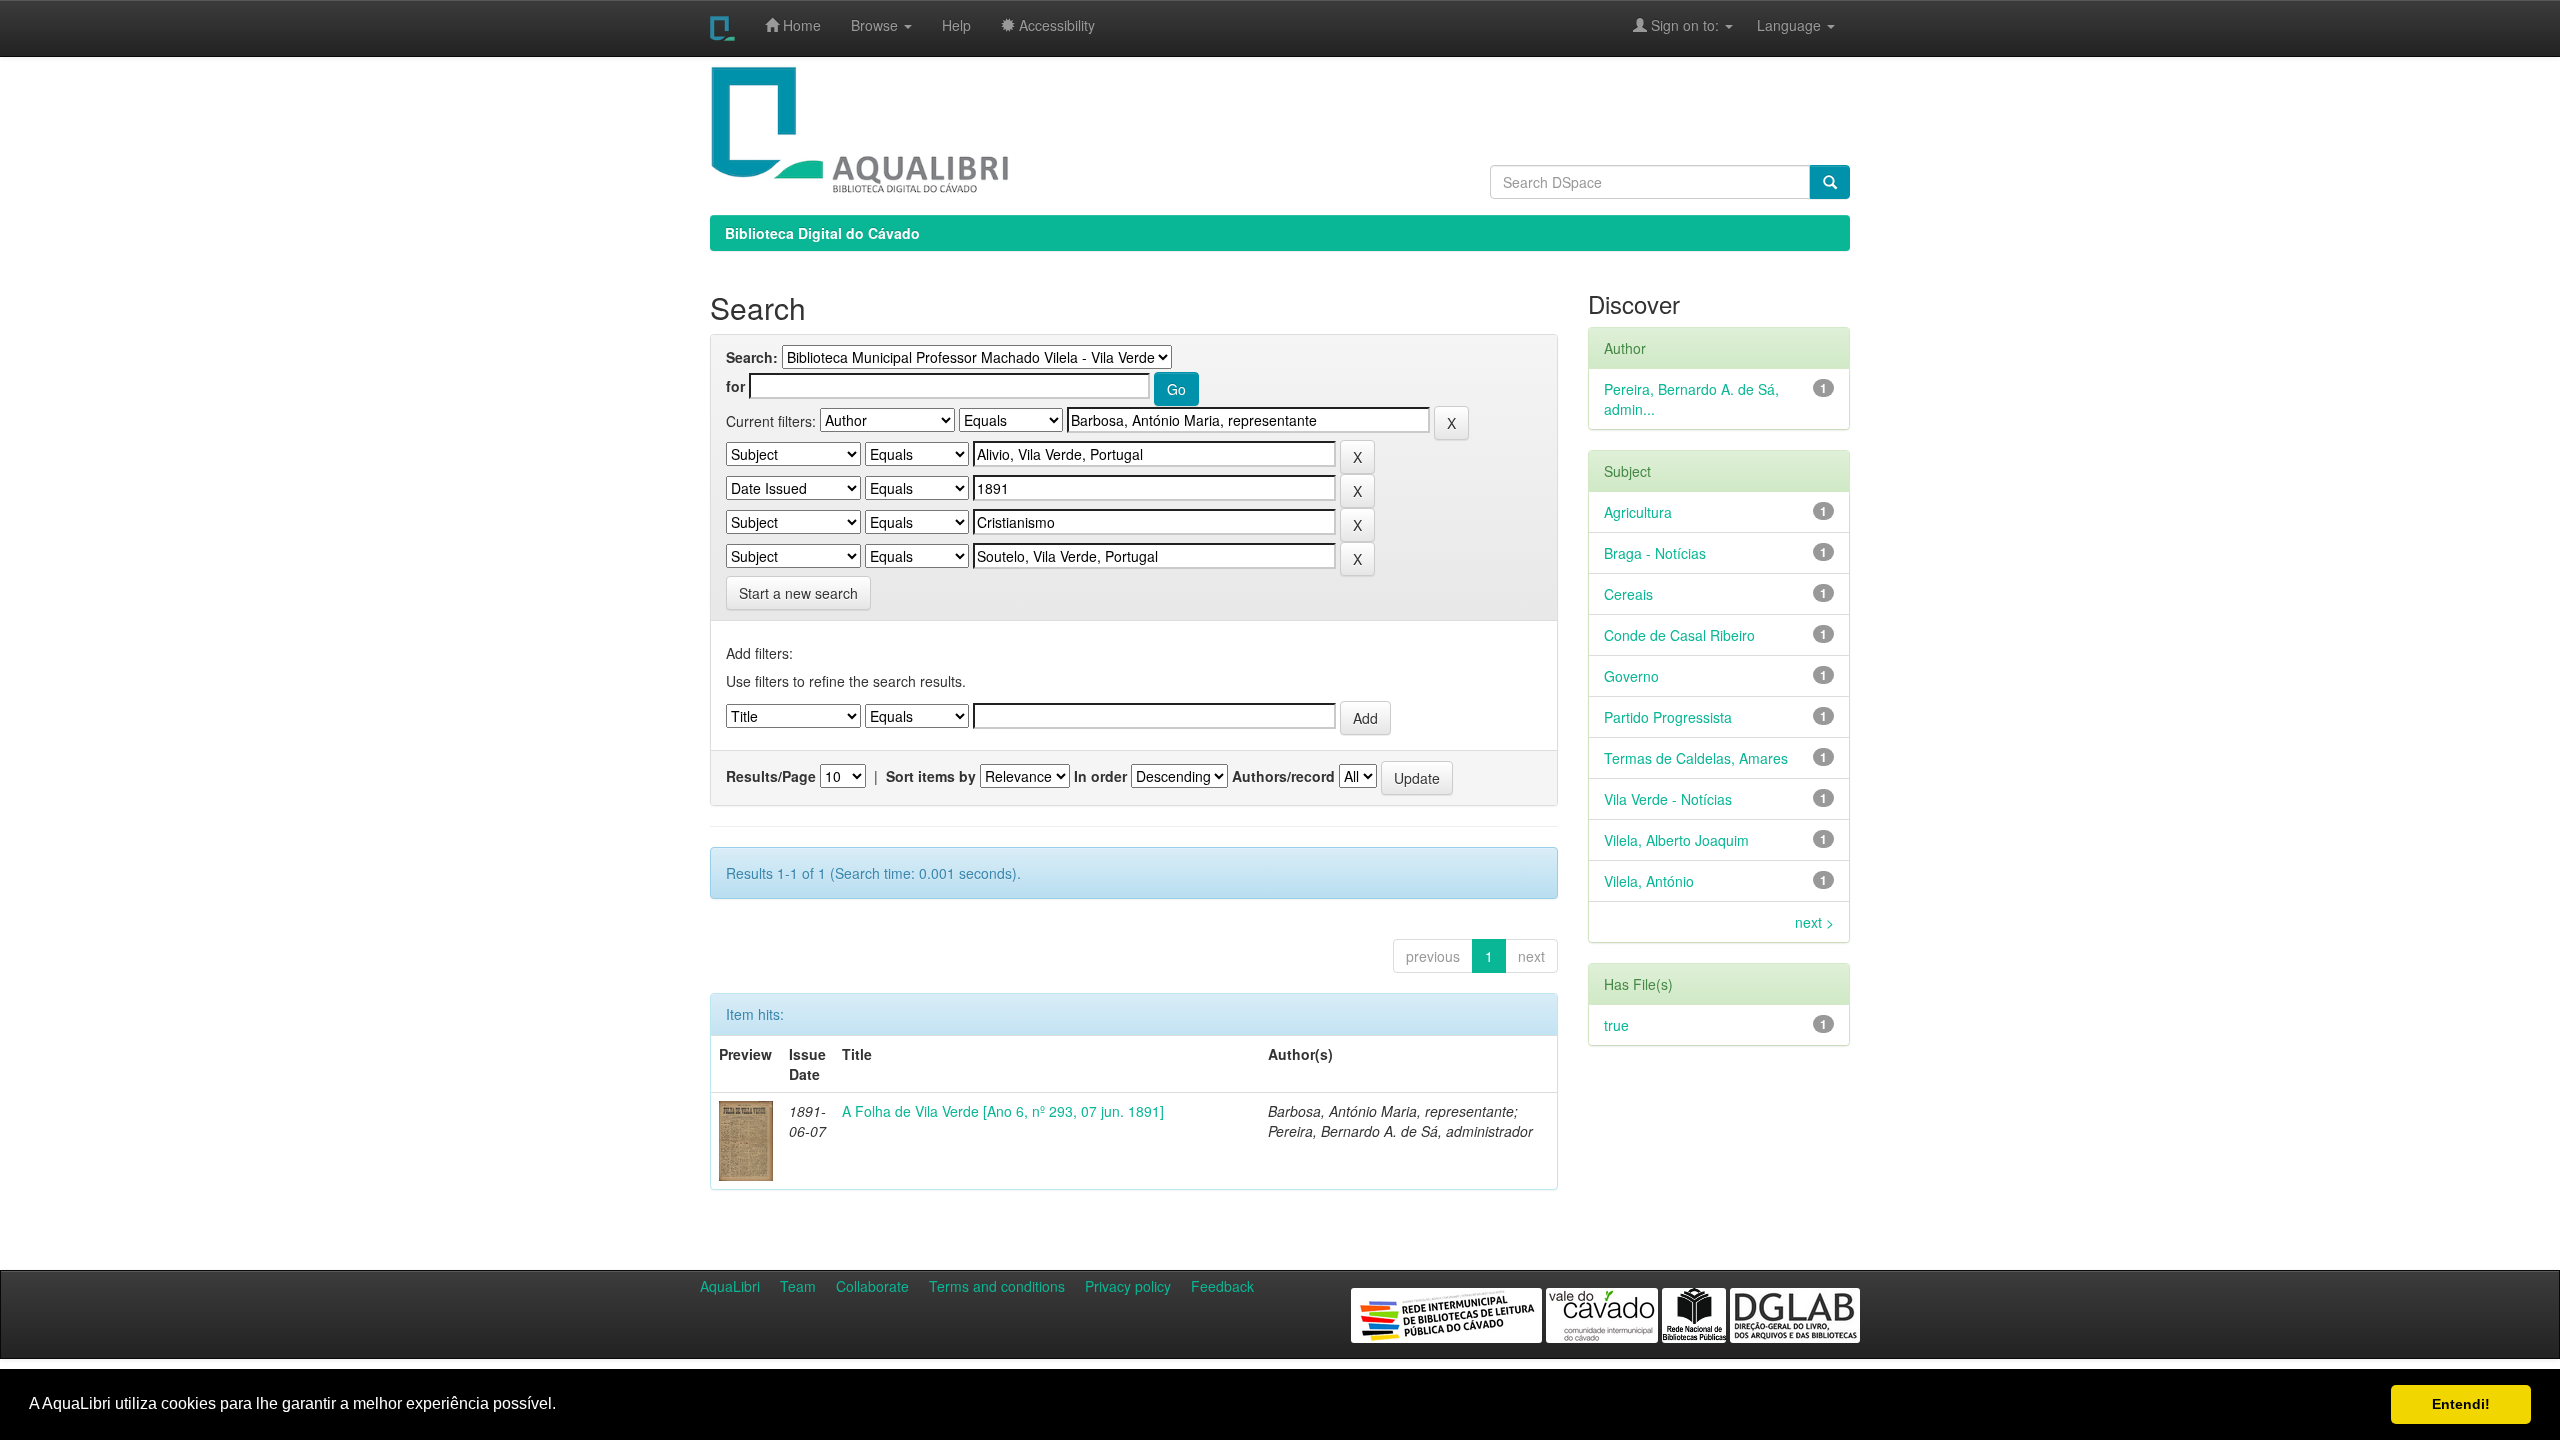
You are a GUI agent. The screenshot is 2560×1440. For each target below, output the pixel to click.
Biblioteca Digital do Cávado (822, 233)
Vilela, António (1649, 881)
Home (800, 25)
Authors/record (1283, 776)
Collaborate (872, 1286)
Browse (876, 25)
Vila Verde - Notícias (1668, 799)
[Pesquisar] (1830, 182)
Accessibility (1055, 25)
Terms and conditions (997, 1286)
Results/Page (771, 776)
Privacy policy (1128, 1286)
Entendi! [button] (2461, 1404)
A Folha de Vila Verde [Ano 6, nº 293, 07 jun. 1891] (1003, 1111)
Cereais (1628, 594)
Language (1779, 25)
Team (798, 1286)
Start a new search (798, 593)
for (735, 386)
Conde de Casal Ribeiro (1679, 635)
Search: (752, 357)
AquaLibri (730, 1286)
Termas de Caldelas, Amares (1696, 758)
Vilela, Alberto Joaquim (1676, 840)
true (1616, 1025)
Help (956, 25)
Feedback (1222, 1286)
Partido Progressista (1668, 717)
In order (1100, 776)
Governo (1631, 676)
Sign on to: (1685, 25)
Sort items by (931, 776)
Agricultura (1638, 512)
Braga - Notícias (1655, 553)
